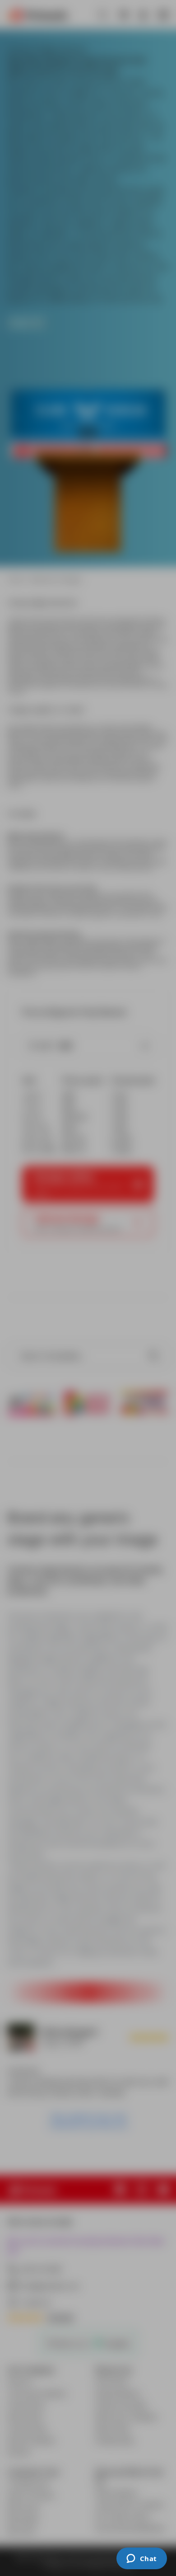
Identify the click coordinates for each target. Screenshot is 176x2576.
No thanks (88, 219)
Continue (88, 194)
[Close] (160, 43)
